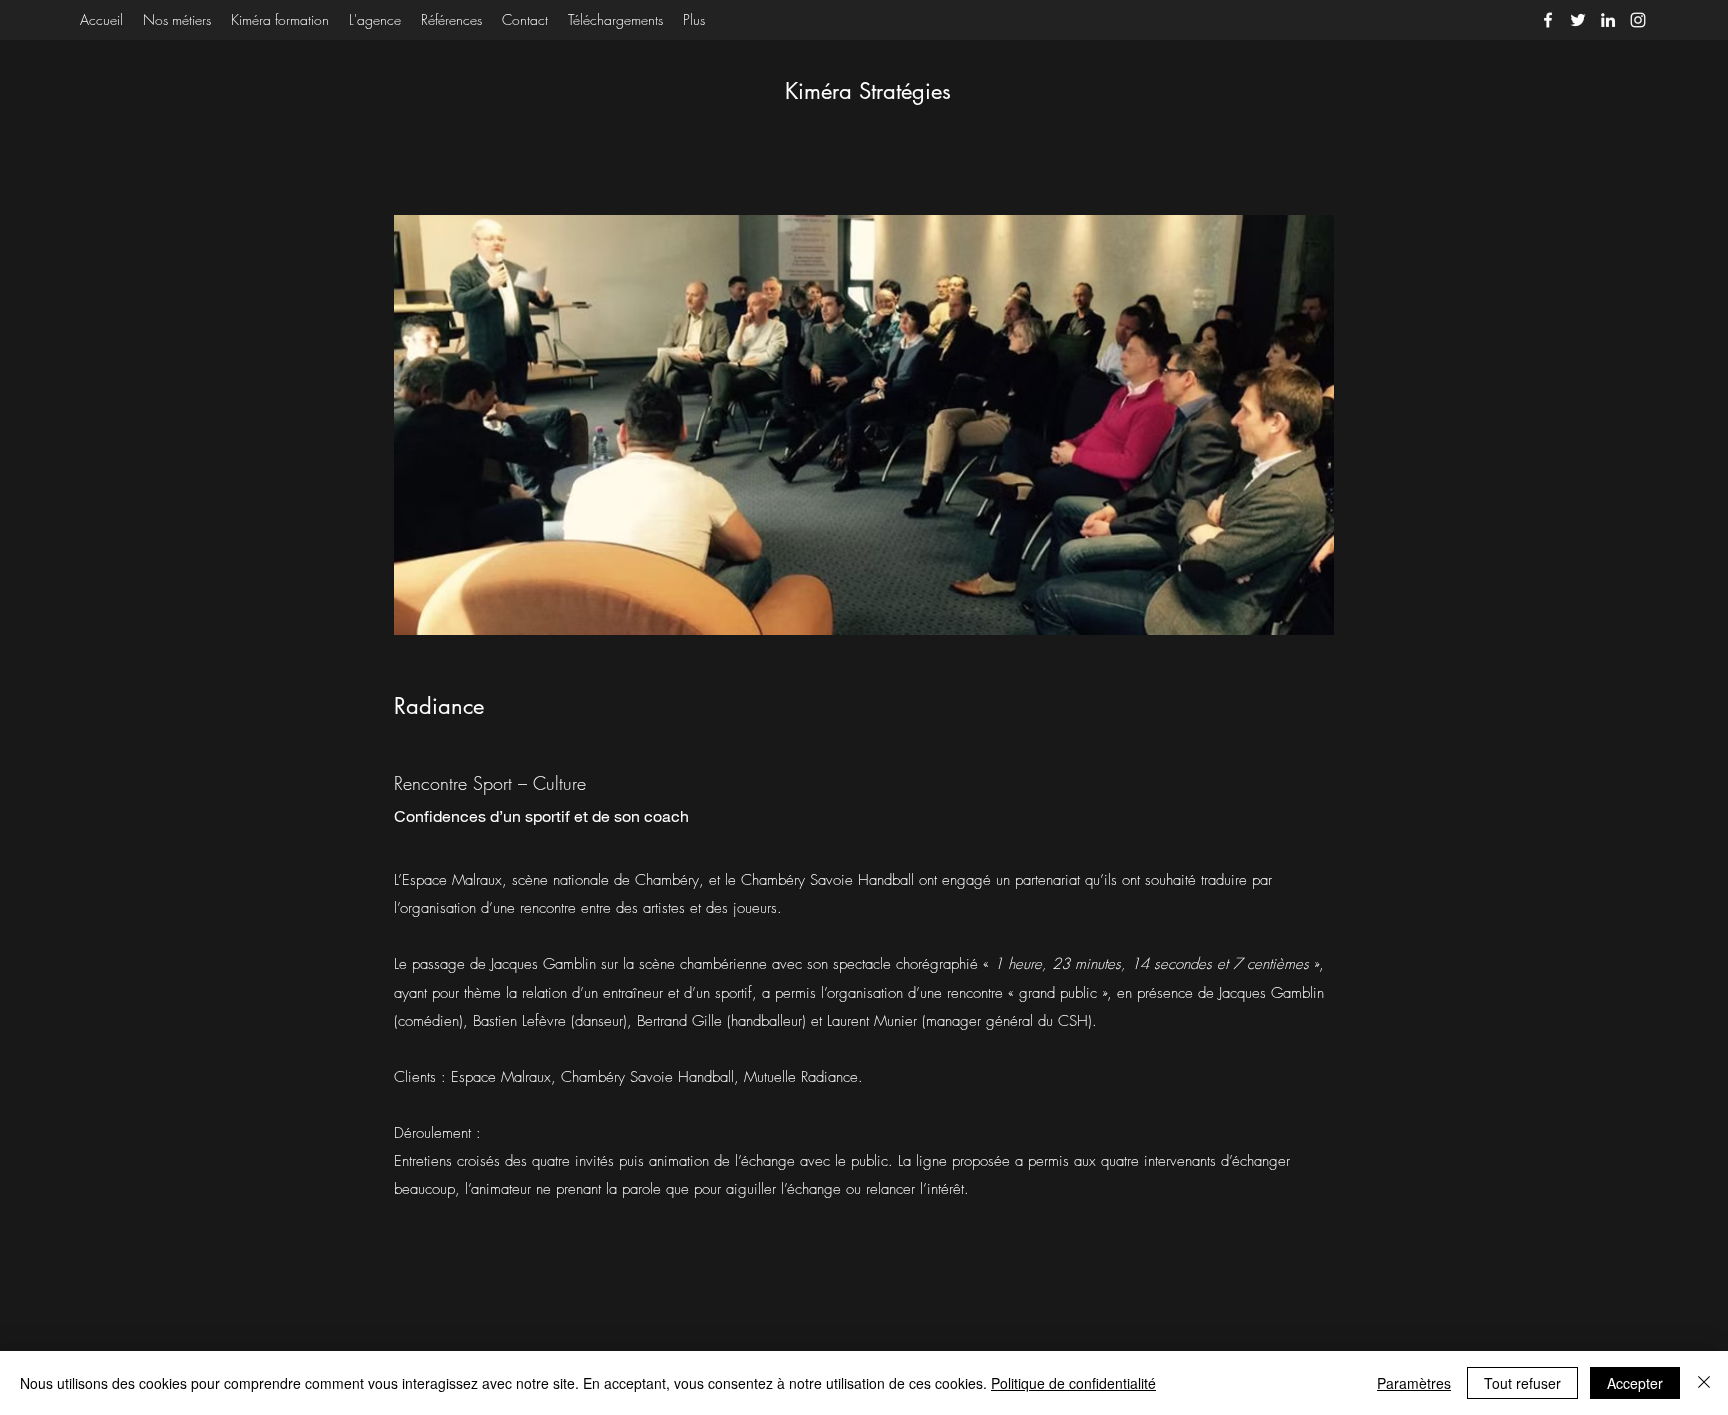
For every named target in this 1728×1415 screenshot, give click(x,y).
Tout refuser (1522, 1383)
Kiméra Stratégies (868, 91)
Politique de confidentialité (1073, 1383)
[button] (864, 425)
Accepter (1635, 1383)
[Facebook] (1548, 20)
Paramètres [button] (1414, 1383)
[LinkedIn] (1608, 20)
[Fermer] (1704, 1383)
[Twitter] (1578, 20)
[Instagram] (1638, 20)
